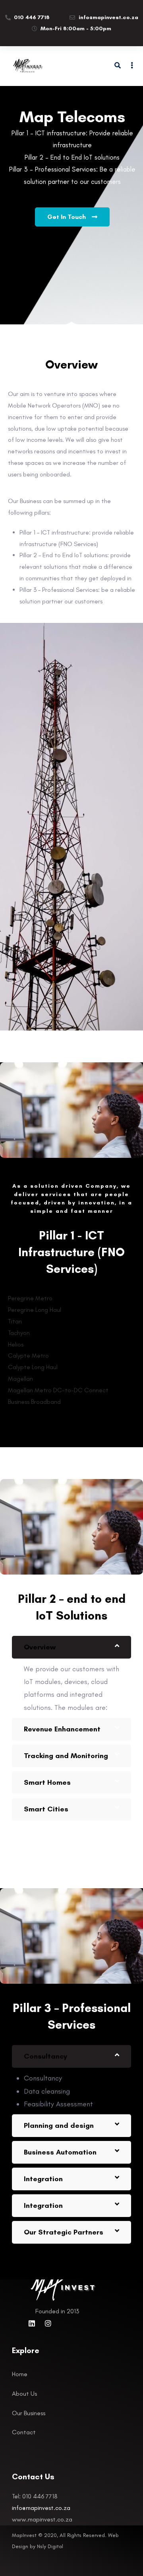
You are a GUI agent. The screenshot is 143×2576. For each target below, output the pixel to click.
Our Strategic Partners (64, 2232)
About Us (24, 2394)
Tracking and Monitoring (66, 1756)
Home (20, 2374)
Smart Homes (47, 1782)
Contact (24, 2432)
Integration (43, 2179)
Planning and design (59, 2125)
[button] (71, 1647)
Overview (40, 1647)
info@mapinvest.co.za (41, 2508)
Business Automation (60, 2152)
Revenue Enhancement (62, 1729)
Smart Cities (46, 1809)
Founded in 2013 (57, 2311)
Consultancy (45, 2056)
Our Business (29, 2413)
